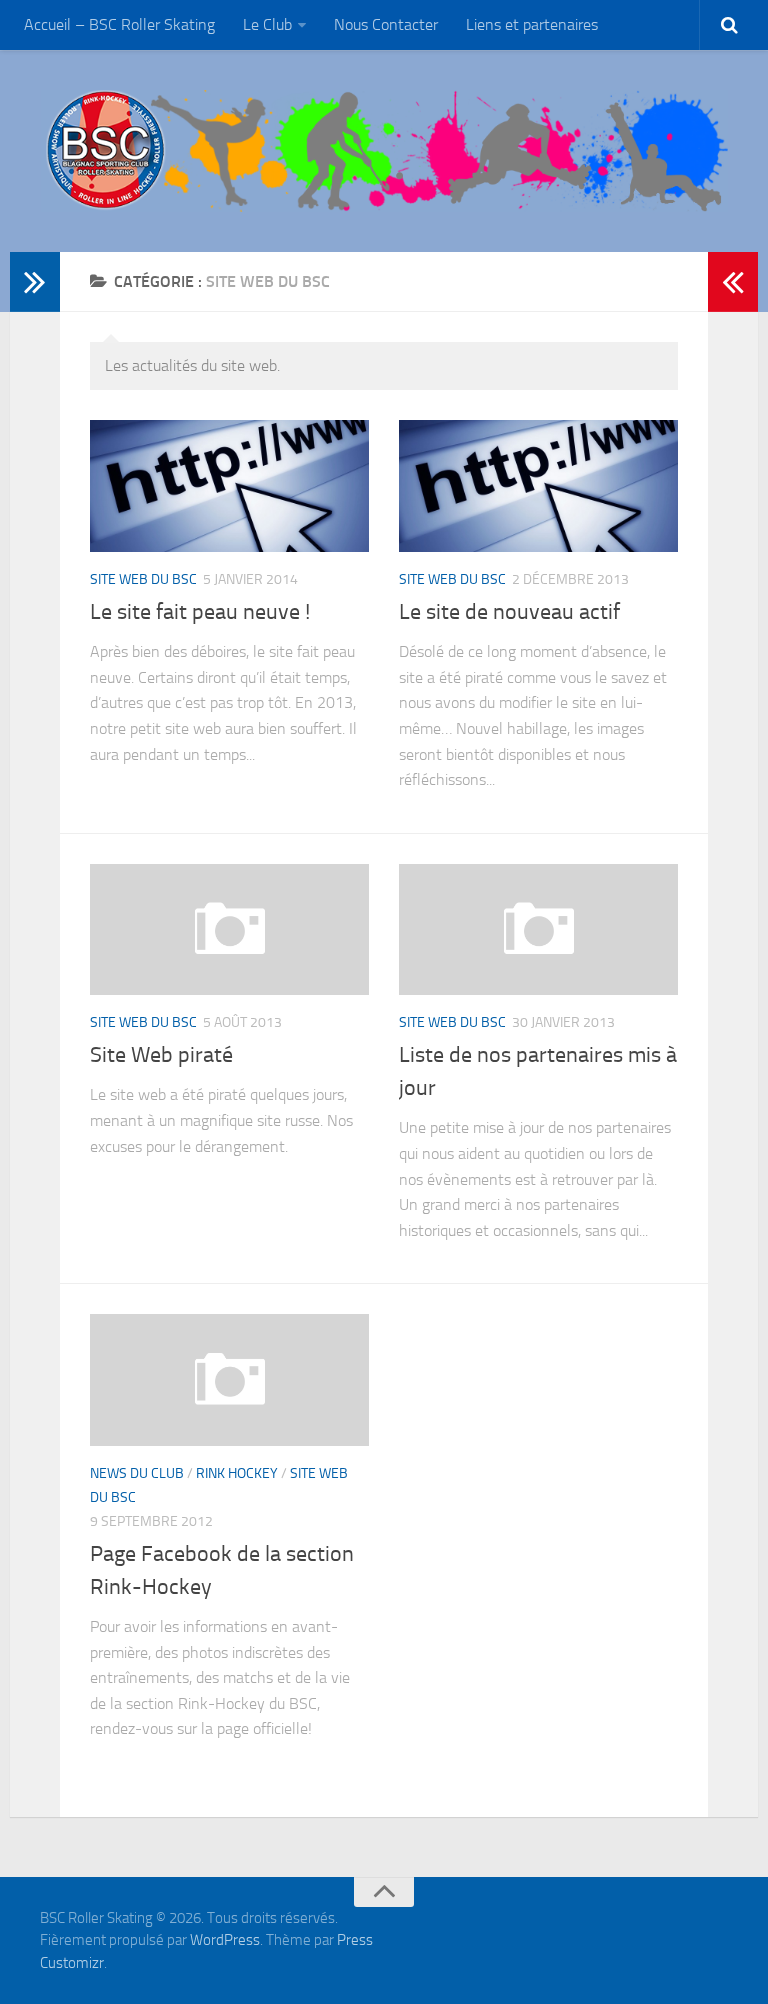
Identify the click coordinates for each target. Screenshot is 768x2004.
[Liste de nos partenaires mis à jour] (538, 929)
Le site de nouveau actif (509, 612)
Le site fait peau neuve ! (200, 612)
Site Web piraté (161, 1055)
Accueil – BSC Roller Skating (119, 24)
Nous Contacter (386, 24)
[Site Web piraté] (229, 929)
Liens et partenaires (532, 24)
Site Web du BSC (143, 579)
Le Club (267, 24)
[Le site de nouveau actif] (538, 486)
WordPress (225, 1940)
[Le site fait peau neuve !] (229, 486)
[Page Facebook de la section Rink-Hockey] (229, 1379)
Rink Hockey (237, 1473)
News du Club (137, 1473)
